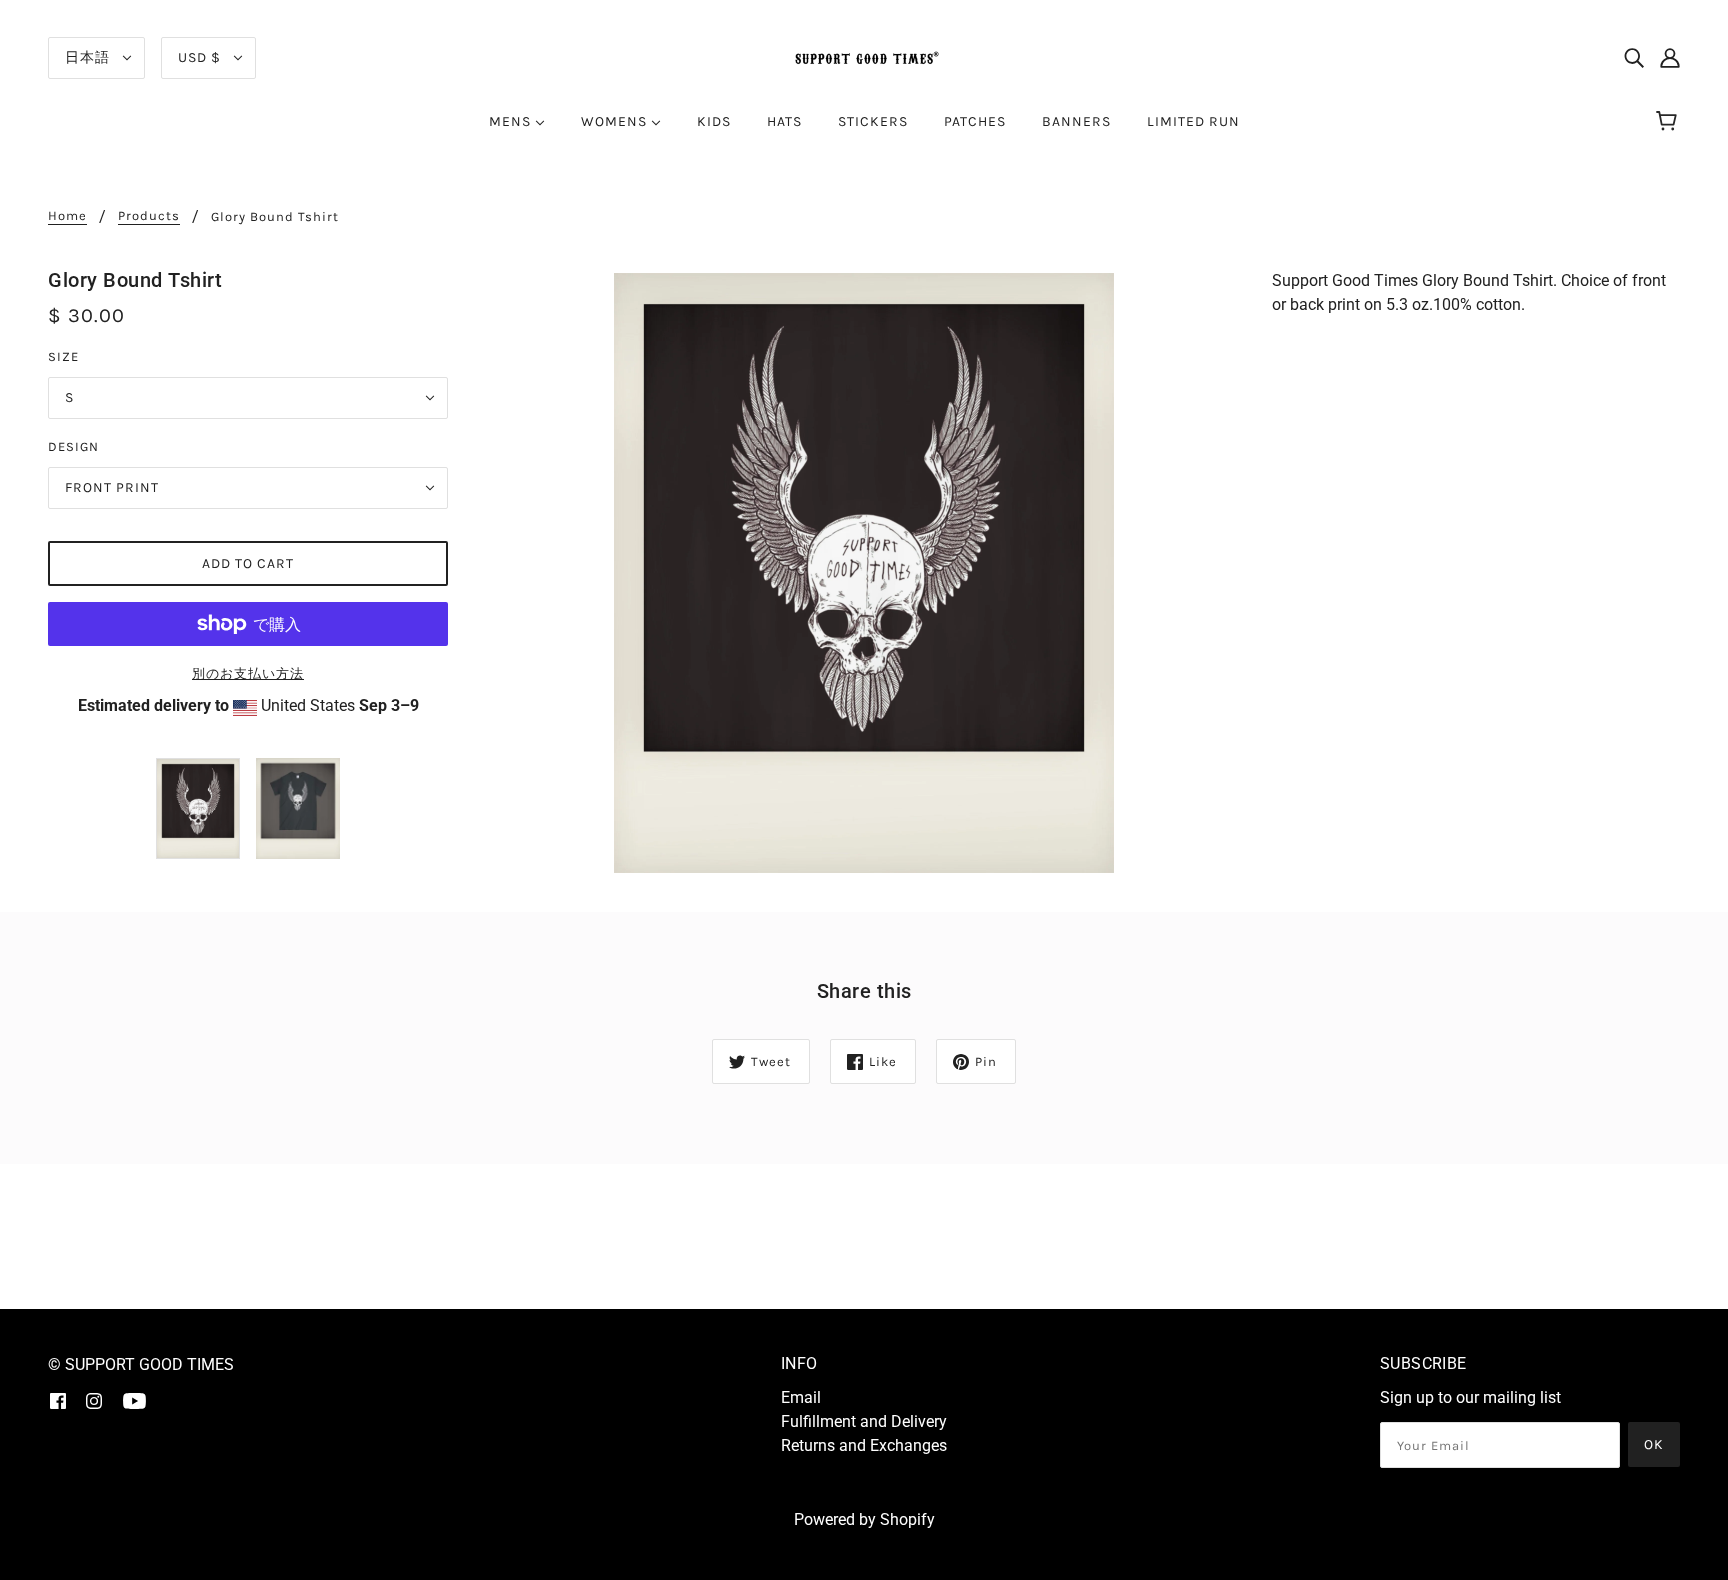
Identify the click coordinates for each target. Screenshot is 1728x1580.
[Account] (1670, 58)
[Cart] (1669, 122)
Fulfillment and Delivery (864, 1421)
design (73, 446)
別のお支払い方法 (248, 673)
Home (67, 216)
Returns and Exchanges (864, 1445)
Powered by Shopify (864, 1519)
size (63, 356)
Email (801, 1397)
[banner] (864, 56)
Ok (1654, 1444)
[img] (1634, 58)
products (149, 216)
